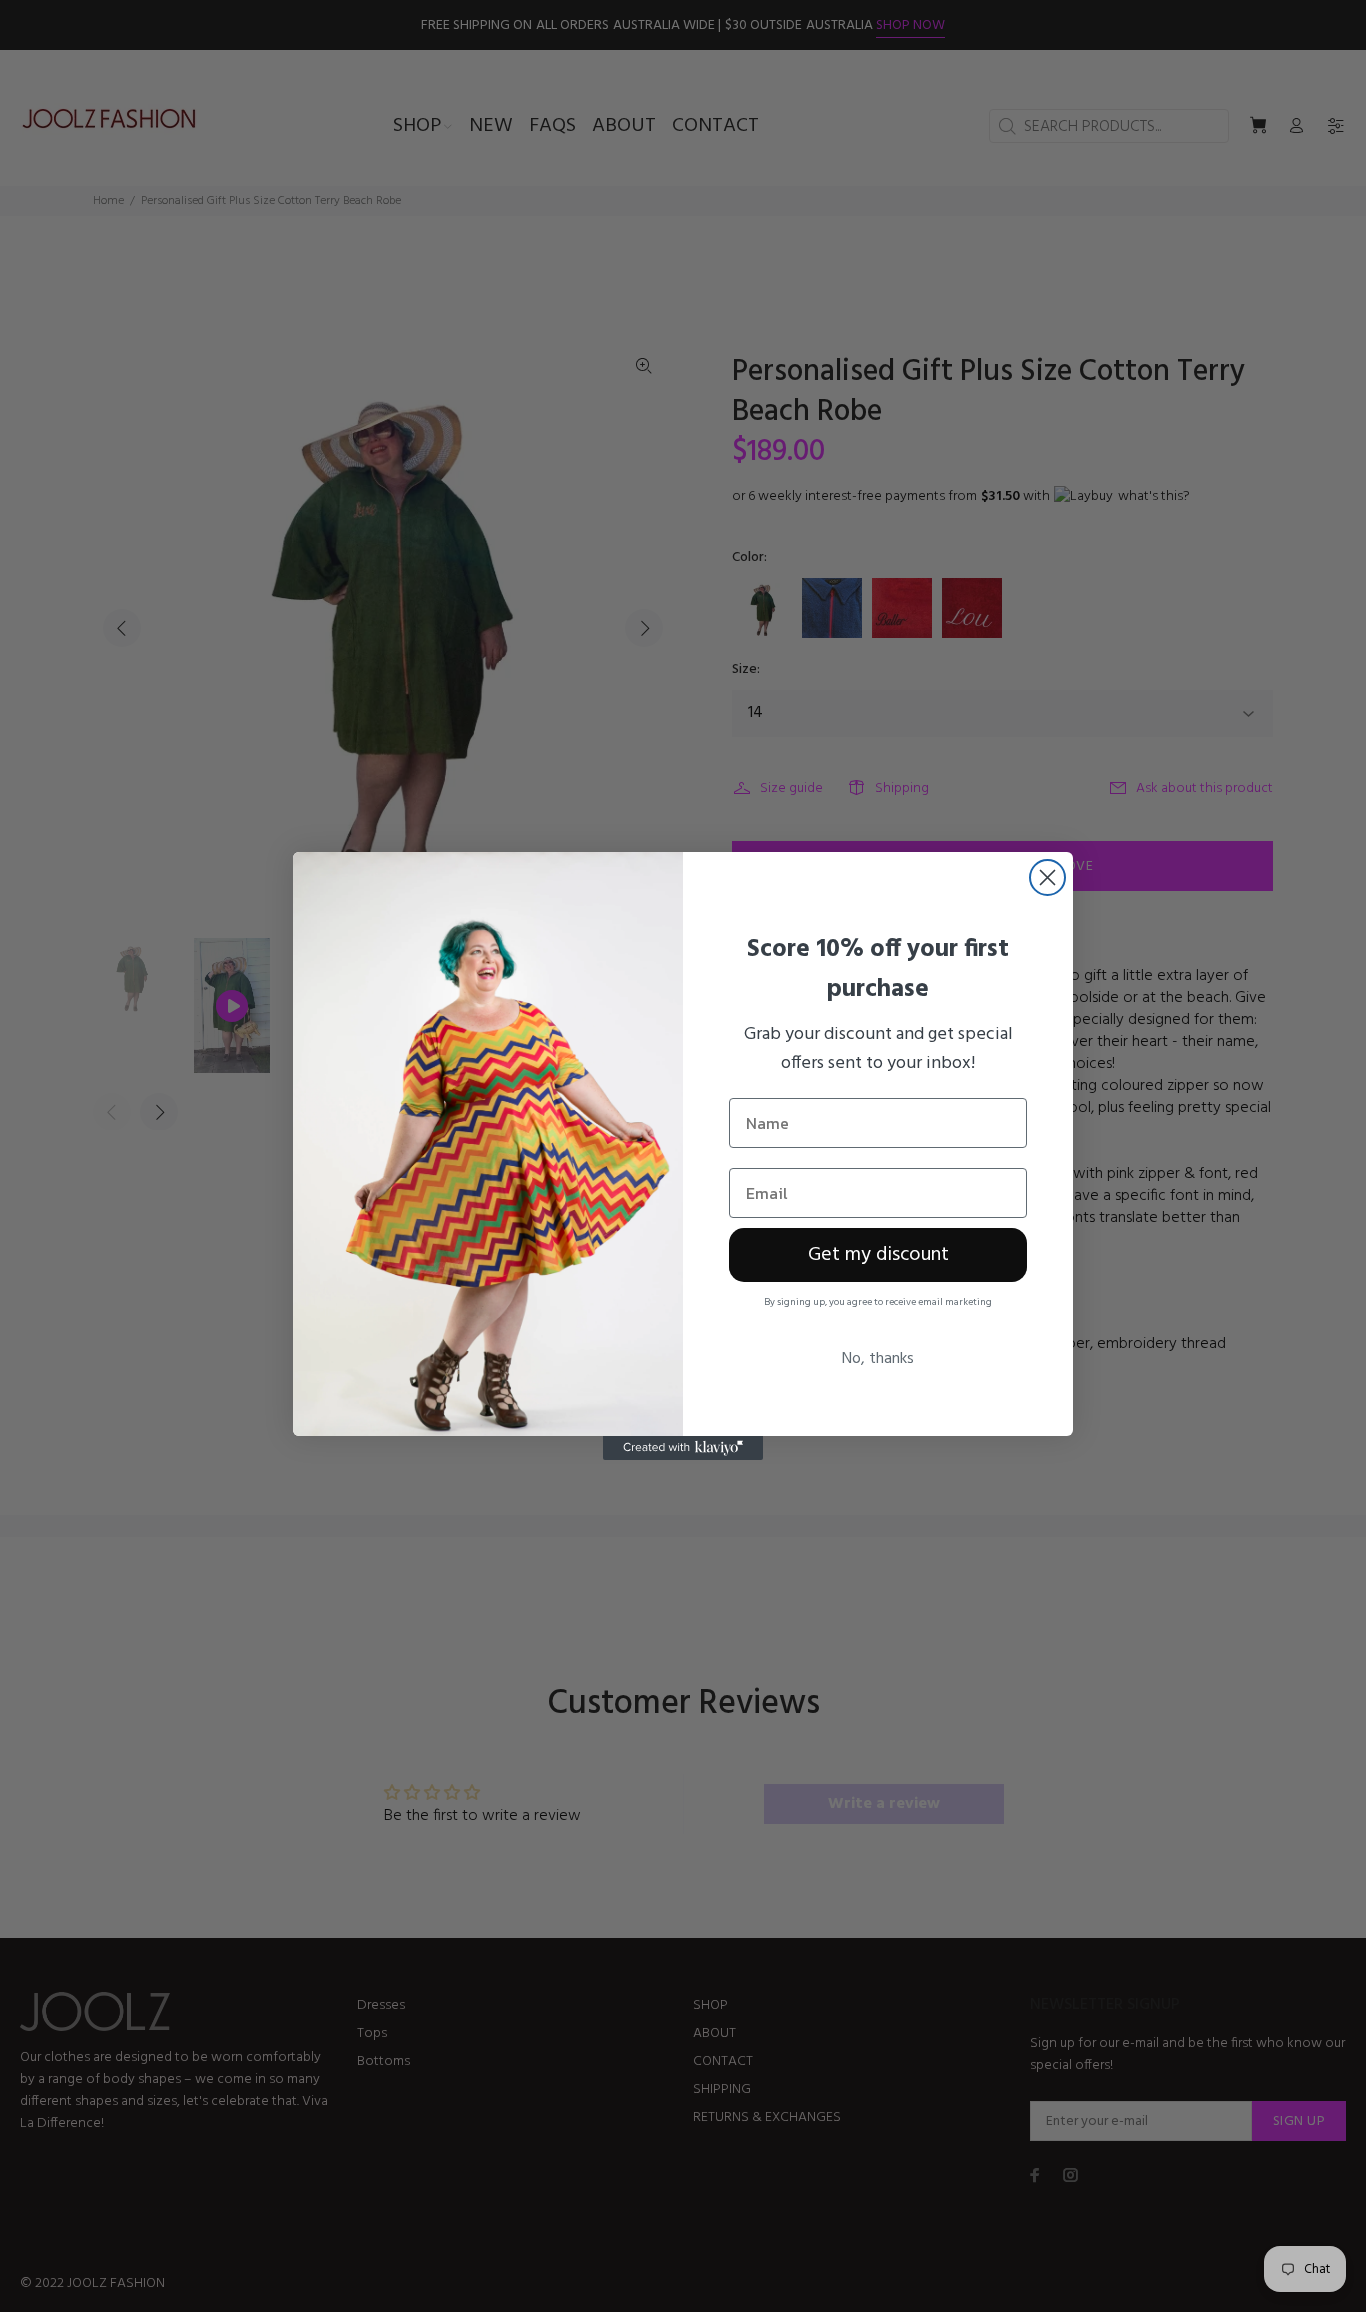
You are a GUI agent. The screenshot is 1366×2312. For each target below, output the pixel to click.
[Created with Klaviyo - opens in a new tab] (683, 1448)
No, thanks (878, 1359)
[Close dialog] (1047, 877)
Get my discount (878, 1255)
